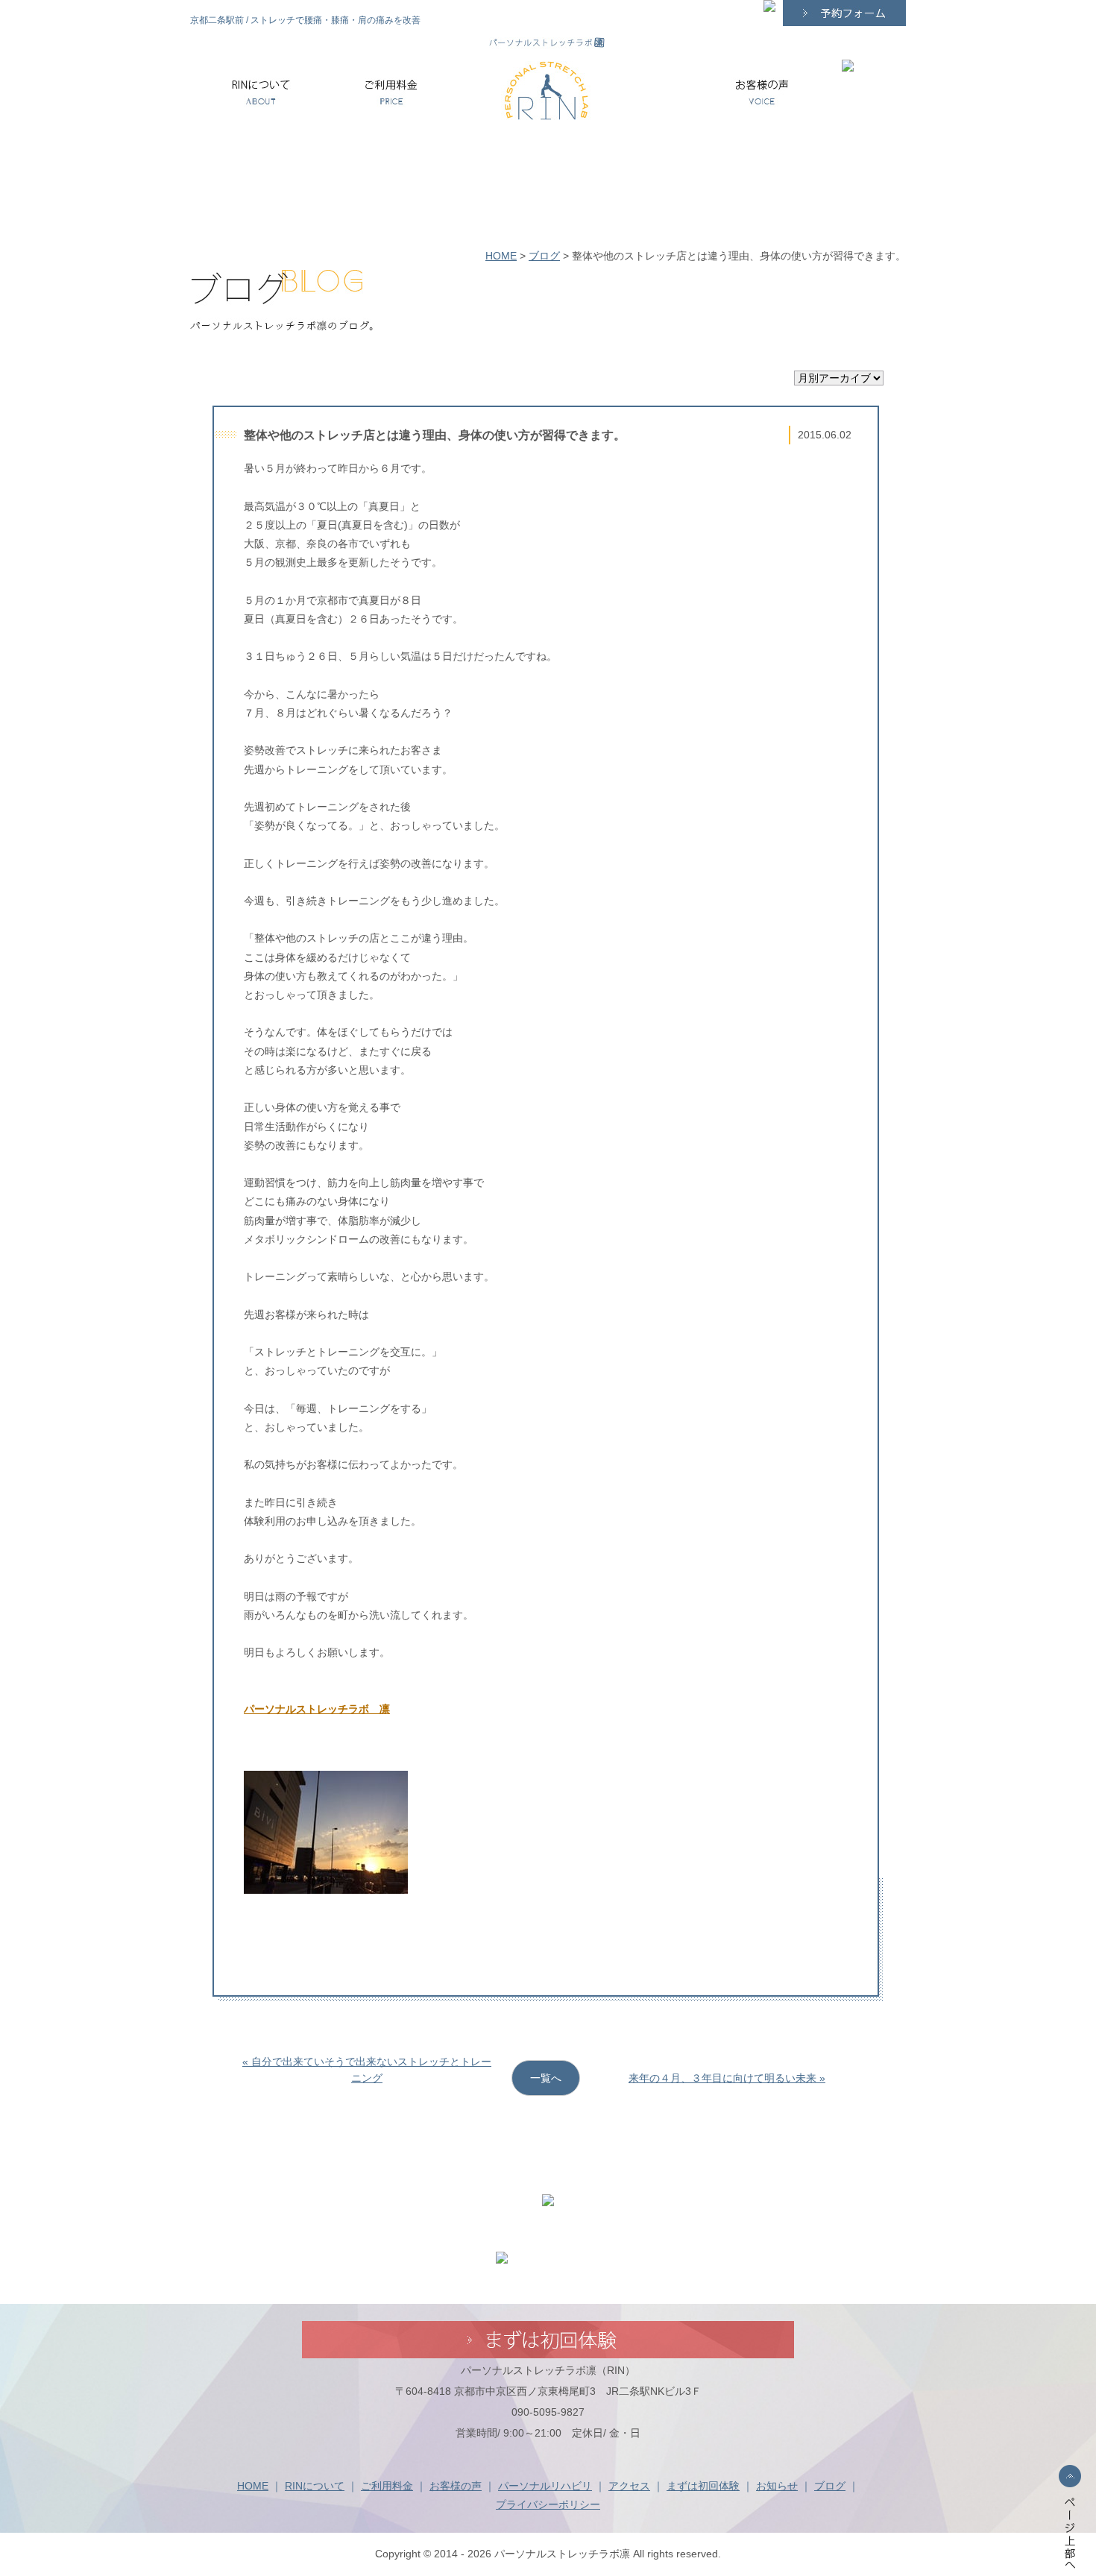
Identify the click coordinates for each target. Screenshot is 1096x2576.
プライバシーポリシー (548, 2504)
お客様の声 (456, 2486)
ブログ (544, 256)
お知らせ (777, 2486)
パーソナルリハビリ (545, 2486)
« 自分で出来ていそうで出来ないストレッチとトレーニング (367, 2070)
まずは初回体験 (703, 2486)
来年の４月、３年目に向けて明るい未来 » (727, 2078)
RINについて (315, 2486)
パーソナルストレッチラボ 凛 (317, 1709)
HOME (501, 256)
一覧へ (546, 2078)
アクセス (629, 2486)
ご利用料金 (387, 2486)
